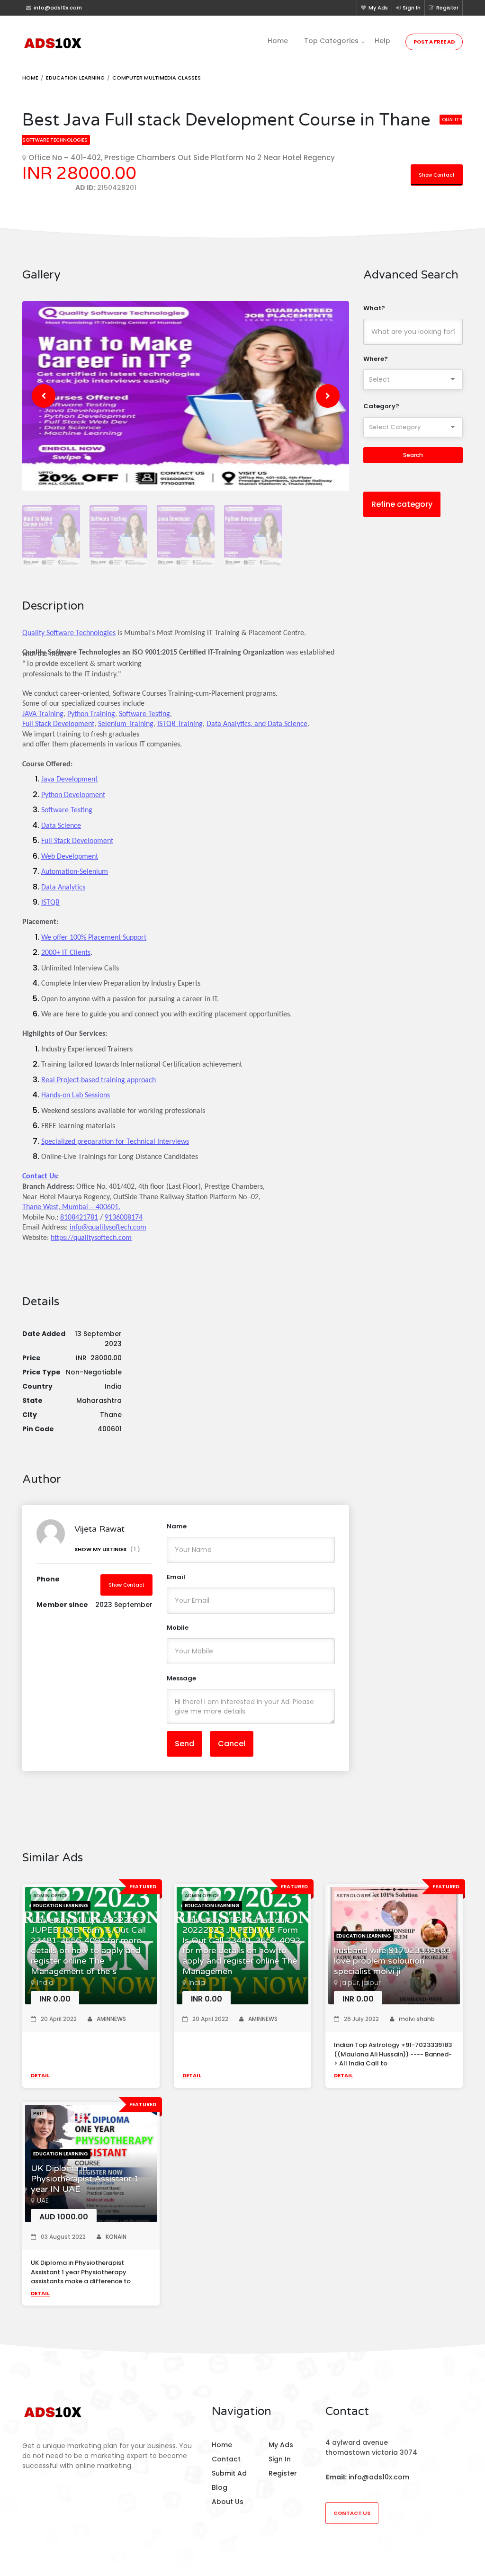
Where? (376, 359)
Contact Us (352, 2513)
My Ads (378, 8)
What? (374, 308)
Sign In (412, 8)
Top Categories (331, 41)
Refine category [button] (402, 504)
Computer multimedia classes (157, 78)
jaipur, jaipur (360, 1983)
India (45, 1983)
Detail (40, 2075)
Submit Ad (229, 2473)
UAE (43, 2200)
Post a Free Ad (434, 42)
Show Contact (437, 175)
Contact (226, 2459)
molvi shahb (417, 2019)
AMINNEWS (111, 2019)
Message (181, 1678)
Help (382, 41)
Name (177, 1526)
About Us (228, 2502)
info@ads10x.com (379, 2477)
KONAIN (116, 2237)
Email (176, 1577)
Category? (381, 406)
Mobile (178, 1628)
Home (278, 41)
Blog (220, 2487)
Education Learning (75, 78)
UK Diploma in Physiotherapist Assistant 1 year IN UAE (85, 2179)
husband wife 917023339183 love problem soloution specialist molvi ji (392, 1961)
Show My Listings (107, 1549)
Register (447, 8)
